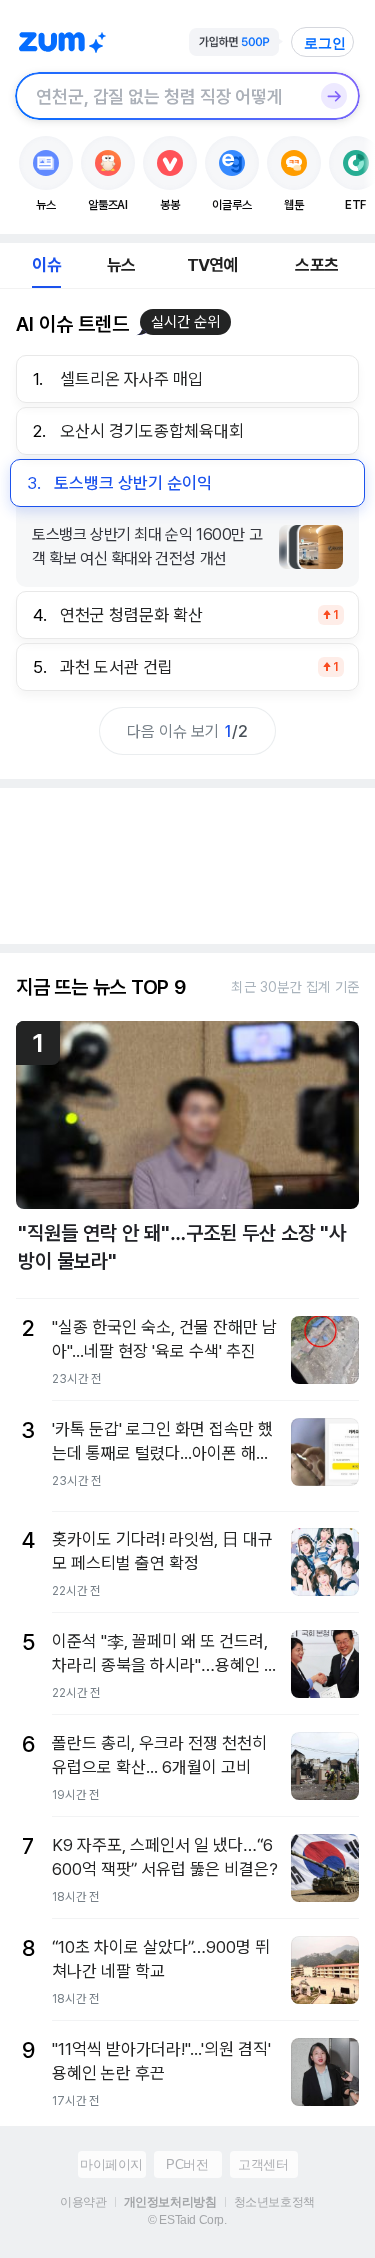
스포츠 (316, 265)
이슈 (46, 265)
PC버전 (187, 2164)
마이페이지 (111, 2164)
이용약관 (83, 2202)
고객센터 (263, 2164)
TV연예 (212, 265)
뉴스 (121, 265)
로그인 (325, 43)
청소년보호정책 (274, 2202)
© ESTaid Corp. (187, 2220)
